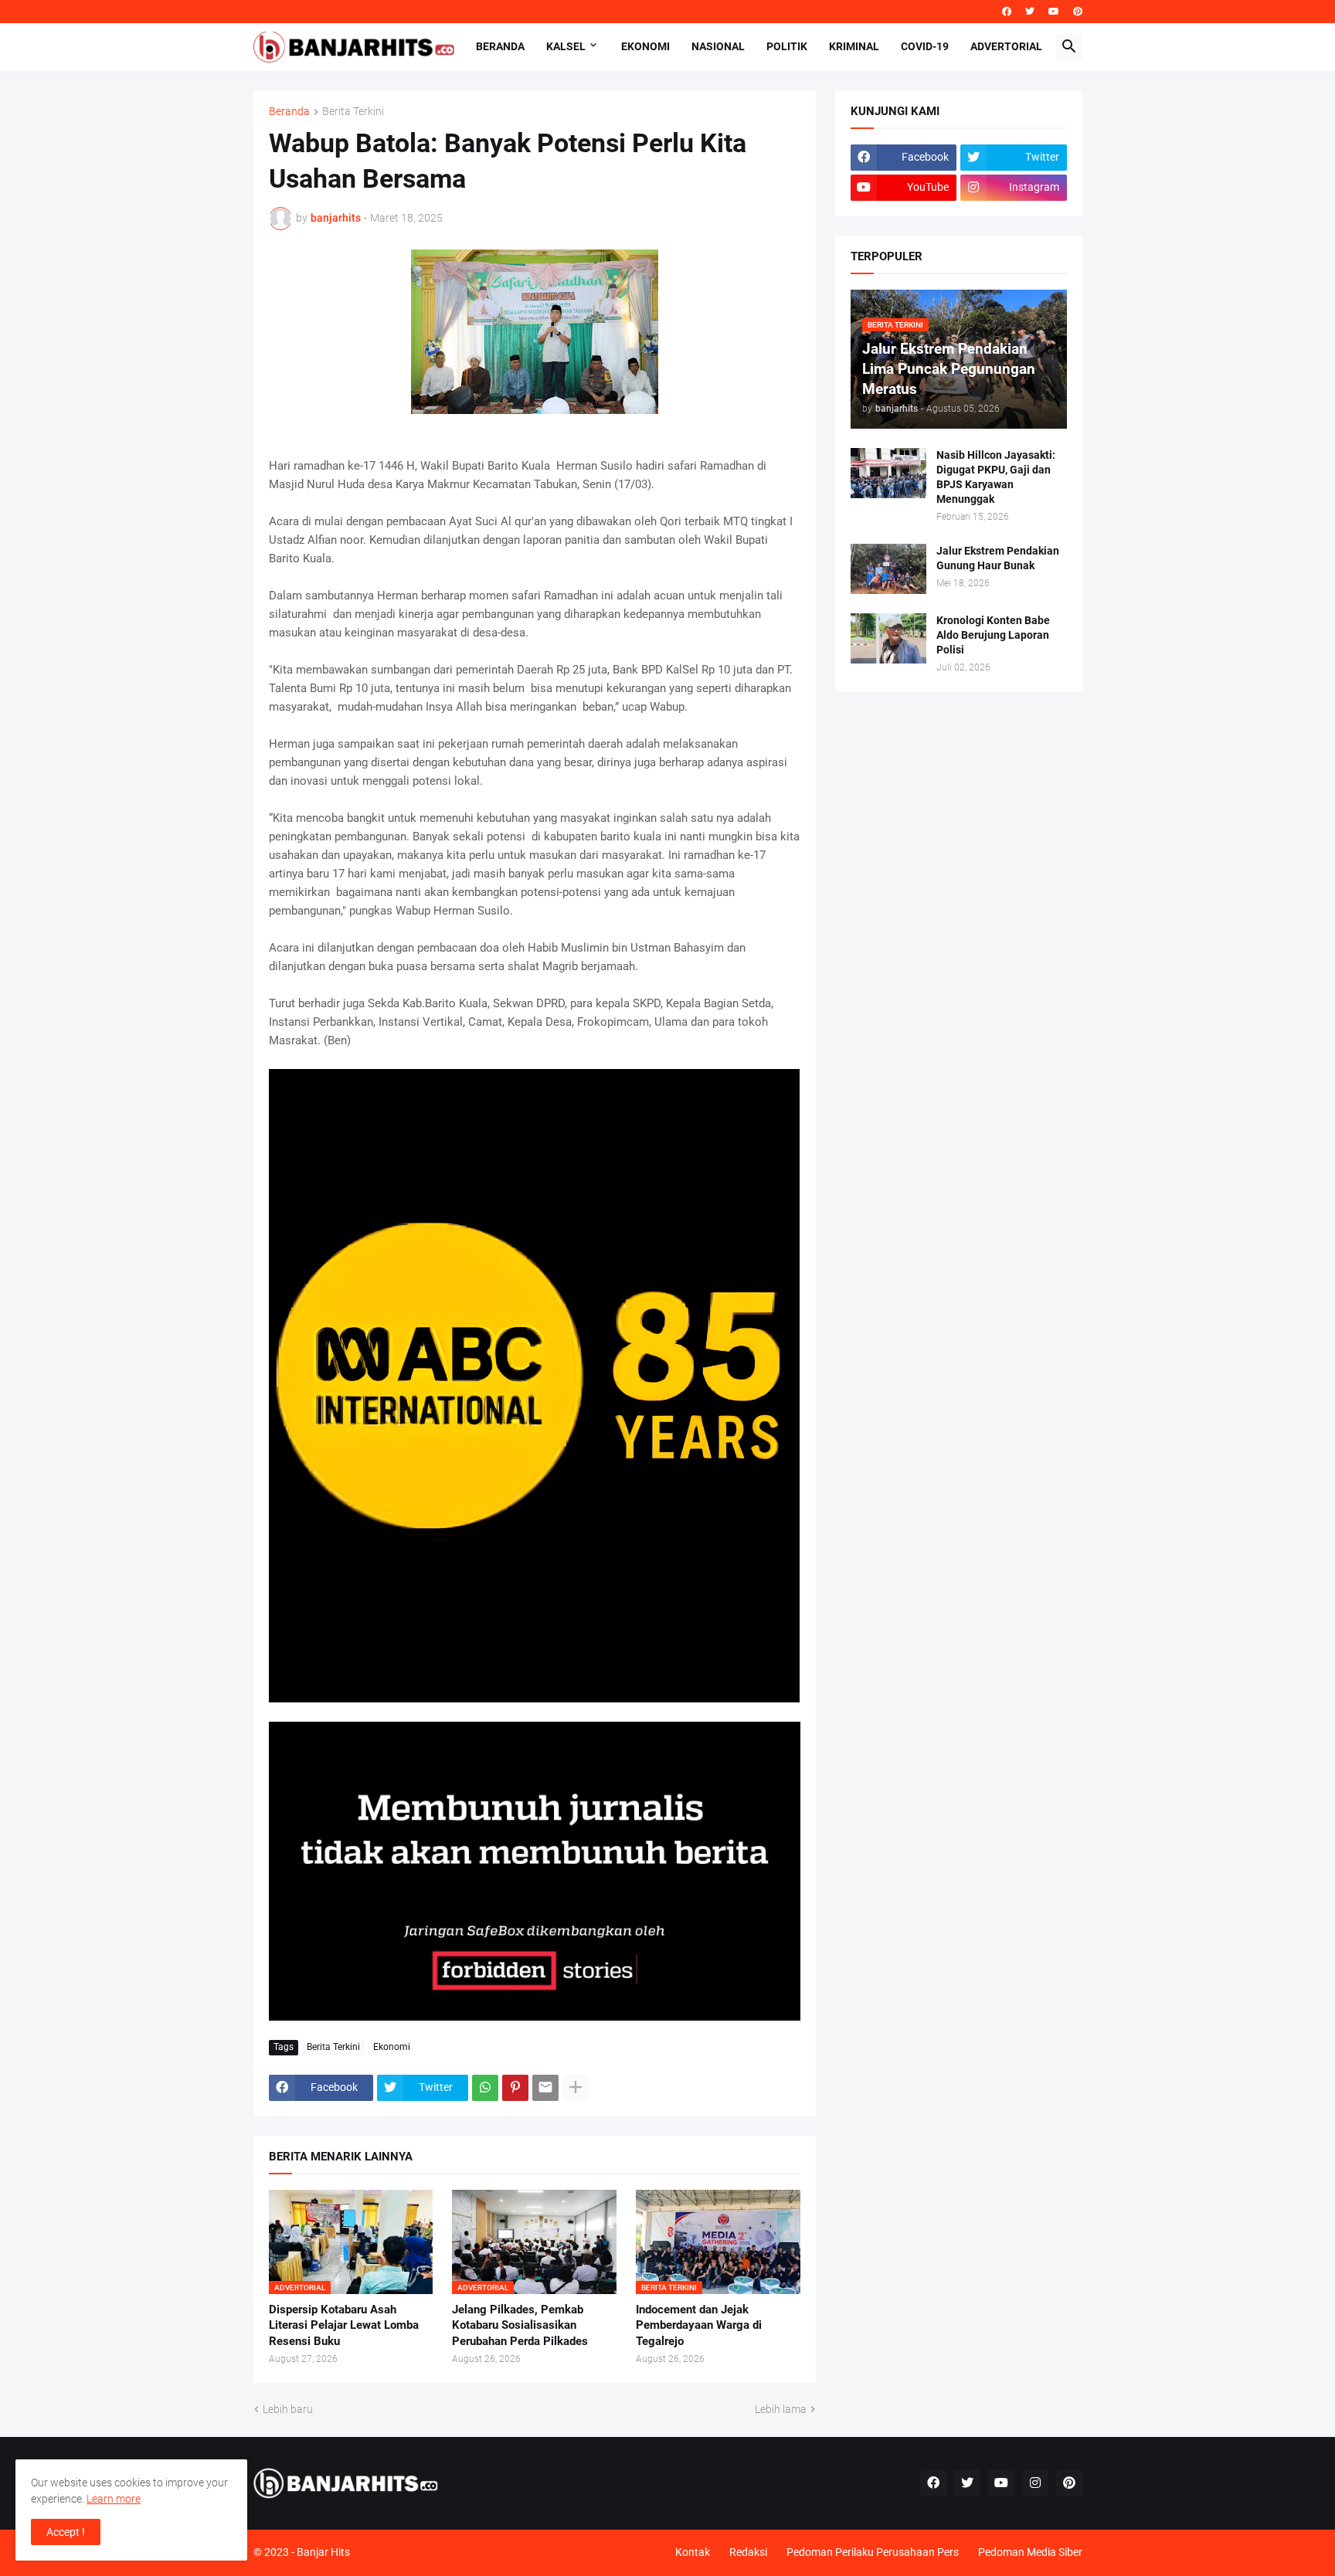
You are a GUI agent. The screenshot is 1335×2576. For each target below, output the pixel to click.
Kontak (693, 2552)
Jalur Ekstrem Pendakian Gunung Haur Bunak (998, 558)
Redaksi (748, 2552)
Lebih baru (288, 2409)
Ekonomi (645, 46)
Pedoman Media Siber (1030, 2552)
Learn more (114, 2499)
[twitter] (1030, 12)
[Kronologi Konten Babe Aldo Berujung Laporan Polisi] (888, 638)
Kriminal (854, 46)
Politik (787, 46)
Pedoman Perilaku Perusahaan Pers (873, 2552)
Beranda (500, 46)
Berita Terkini (353, 112)
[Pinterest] (515, 2088)
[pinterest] (1078, 12)
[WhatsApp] (485, 2088)
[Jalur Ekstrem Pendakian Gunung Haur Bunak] (888, 569)
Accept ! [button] (66, 2532)
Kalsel (566, 46)
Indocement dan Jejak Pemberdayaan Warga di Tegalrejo (699, 2325)
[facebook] (1007, 12)
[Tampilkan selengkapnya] (576, 2088)
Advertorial (1006, 46)
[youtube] (1054, 12)
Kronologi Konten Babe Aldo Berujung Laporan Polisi (993, 635)
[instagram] (1035, 2483)
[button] (1069, 47)
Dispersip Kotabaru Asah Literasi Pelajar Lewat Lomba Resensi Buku (344, 2325)
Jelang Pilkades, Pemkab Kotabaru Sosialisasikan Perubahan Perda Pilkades (520, 2325)
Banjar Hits (323, 2552)
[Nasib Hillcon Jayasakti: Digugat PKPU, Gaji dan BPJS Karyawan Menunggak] (888, 473)
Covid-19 (925, 46)
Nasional (718, 46)
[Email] (545, 2088)
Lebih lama (781, 2409)
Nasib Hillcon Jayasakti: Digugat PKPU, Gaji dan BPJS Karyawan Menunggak (996, 477)
